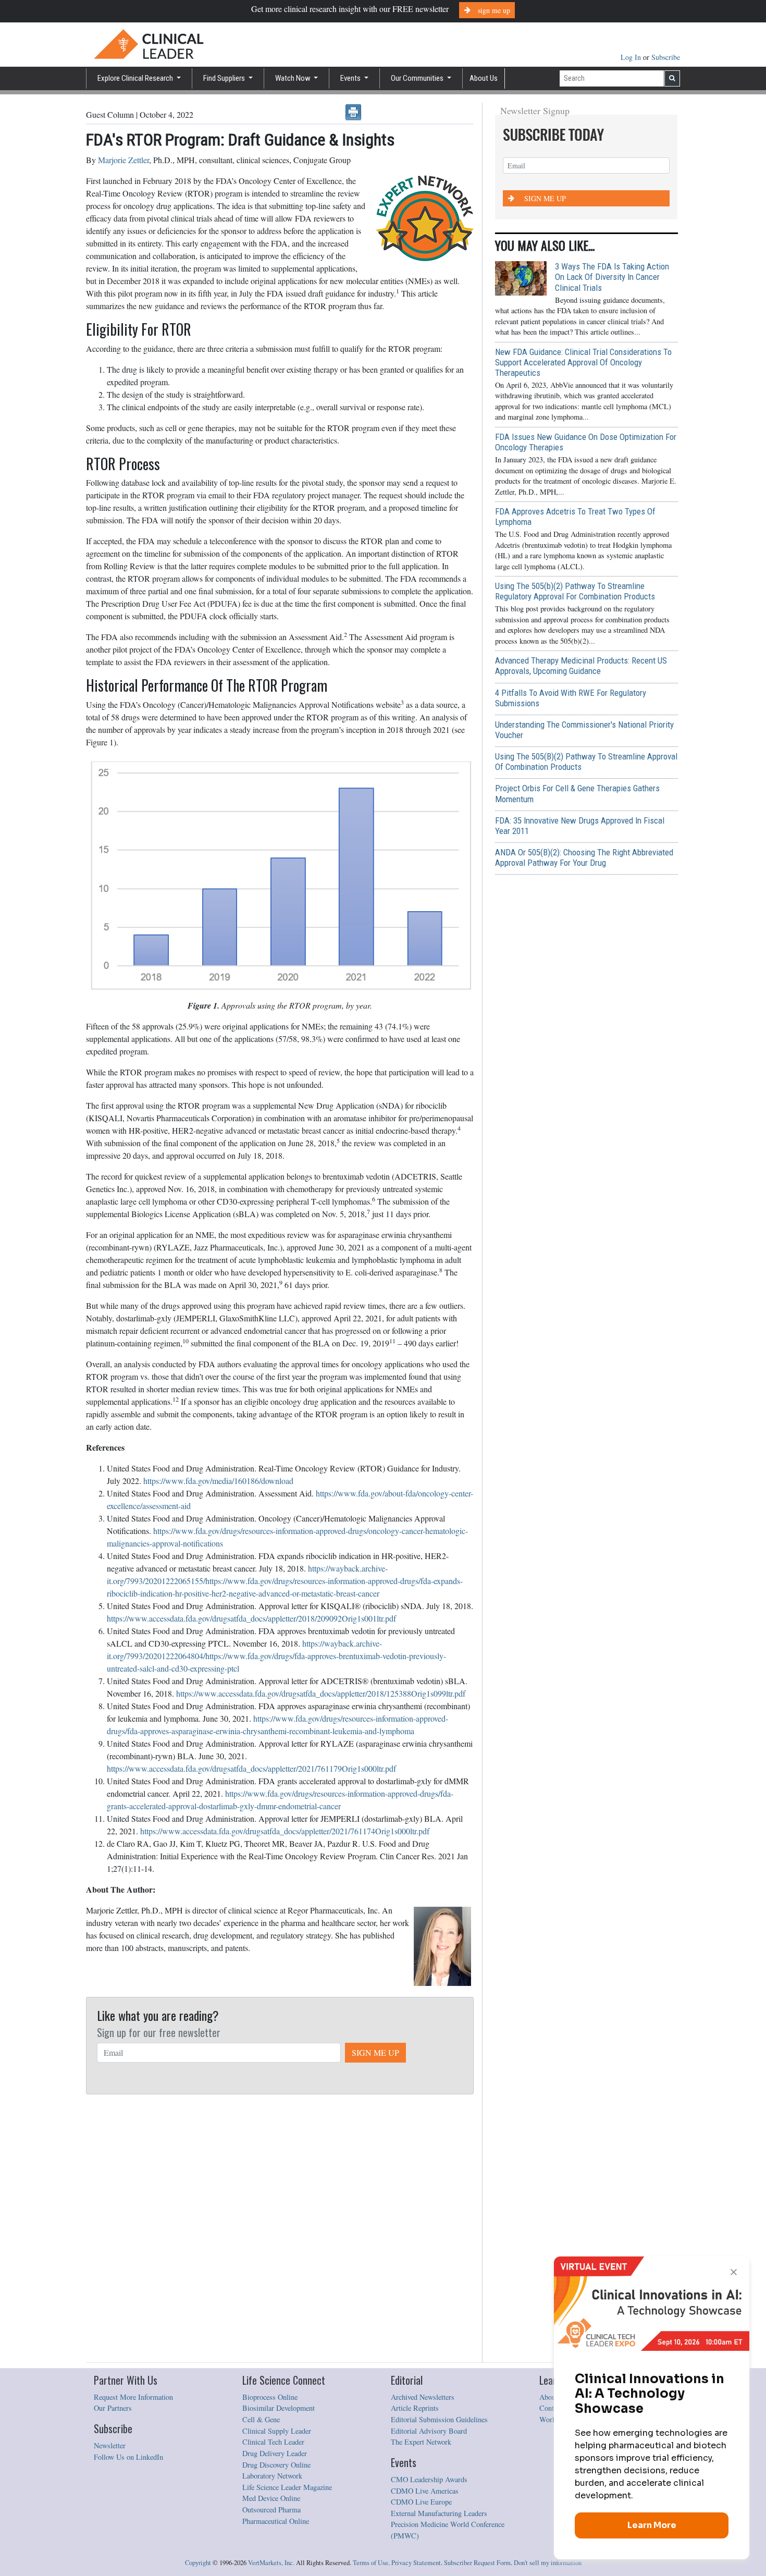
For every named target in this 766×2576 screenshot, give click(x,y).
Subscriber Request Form (477, 2563)
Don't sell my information (548, 2563)
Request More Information (133, 2397)
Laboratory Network (272, 2476)
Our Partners (113, 2408)
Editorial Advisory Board (429, 2431)
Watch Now (294, 78)
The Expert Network (421, 2442)
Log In (632, 57)
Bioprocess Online (270, 2397)
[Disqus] (280, 2229)
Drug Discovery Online (276, 2465)
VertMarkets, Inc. (271, 2563)
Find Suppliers (225, 78)
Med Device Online (271, 2498)
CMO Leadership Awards (429, 2479)
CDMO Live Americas (425, 2491)
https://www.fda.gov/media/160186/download (218, 1481)
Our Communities (418, 78)
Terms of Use (370, 2563)
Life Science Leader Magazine (287, 2487)
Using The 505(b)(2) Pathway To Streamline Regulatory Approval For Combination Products (575, 591)
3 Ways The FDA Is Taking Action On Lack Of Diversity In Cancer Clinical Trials (612, 277)
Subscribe (666, 57)
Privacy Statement (416, 2563)
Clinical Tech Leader (273, 2442)
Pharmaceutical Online (276, 2521)
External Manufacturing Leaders (439, 2513)
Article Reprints (415, 2408)
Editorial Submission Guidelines (439, 2419)
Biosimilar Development (279, 2408)
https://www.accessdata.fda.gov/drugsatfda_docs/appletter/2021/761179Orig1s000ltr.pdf (251, 1768)
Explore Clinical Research (136, 78)
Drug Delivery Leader (275, 2453)
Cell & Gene (261, 2419)
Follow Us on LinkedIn (128, 2457)
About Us (484, 78)
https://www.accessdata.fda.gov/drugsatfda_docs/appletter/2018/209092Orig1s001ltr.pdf (251, 1618)
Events (351, 78)
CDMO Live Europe (421, 2502)
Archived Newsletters (423, 2397)
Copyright (198, 2563)
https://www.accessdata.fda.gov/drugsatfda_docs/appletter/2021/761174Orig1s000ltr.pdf (285, 1831)
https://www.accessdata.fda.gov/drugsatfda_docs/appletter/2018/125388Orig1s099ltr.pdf (321, 1693)
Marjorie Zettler (123, 160)
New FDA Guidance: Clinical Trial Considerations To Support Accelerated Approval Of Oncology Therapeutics (583, 362)
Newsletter (110, 2445)
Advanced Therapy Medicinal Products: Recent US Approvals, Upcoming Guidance (581, 666)
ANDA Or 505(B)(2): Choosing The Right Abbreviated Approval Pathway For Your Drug (584, 857)
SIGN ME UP (375, 2052)
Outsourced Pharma (271, 2510)
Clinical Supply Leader (277, 2431)
